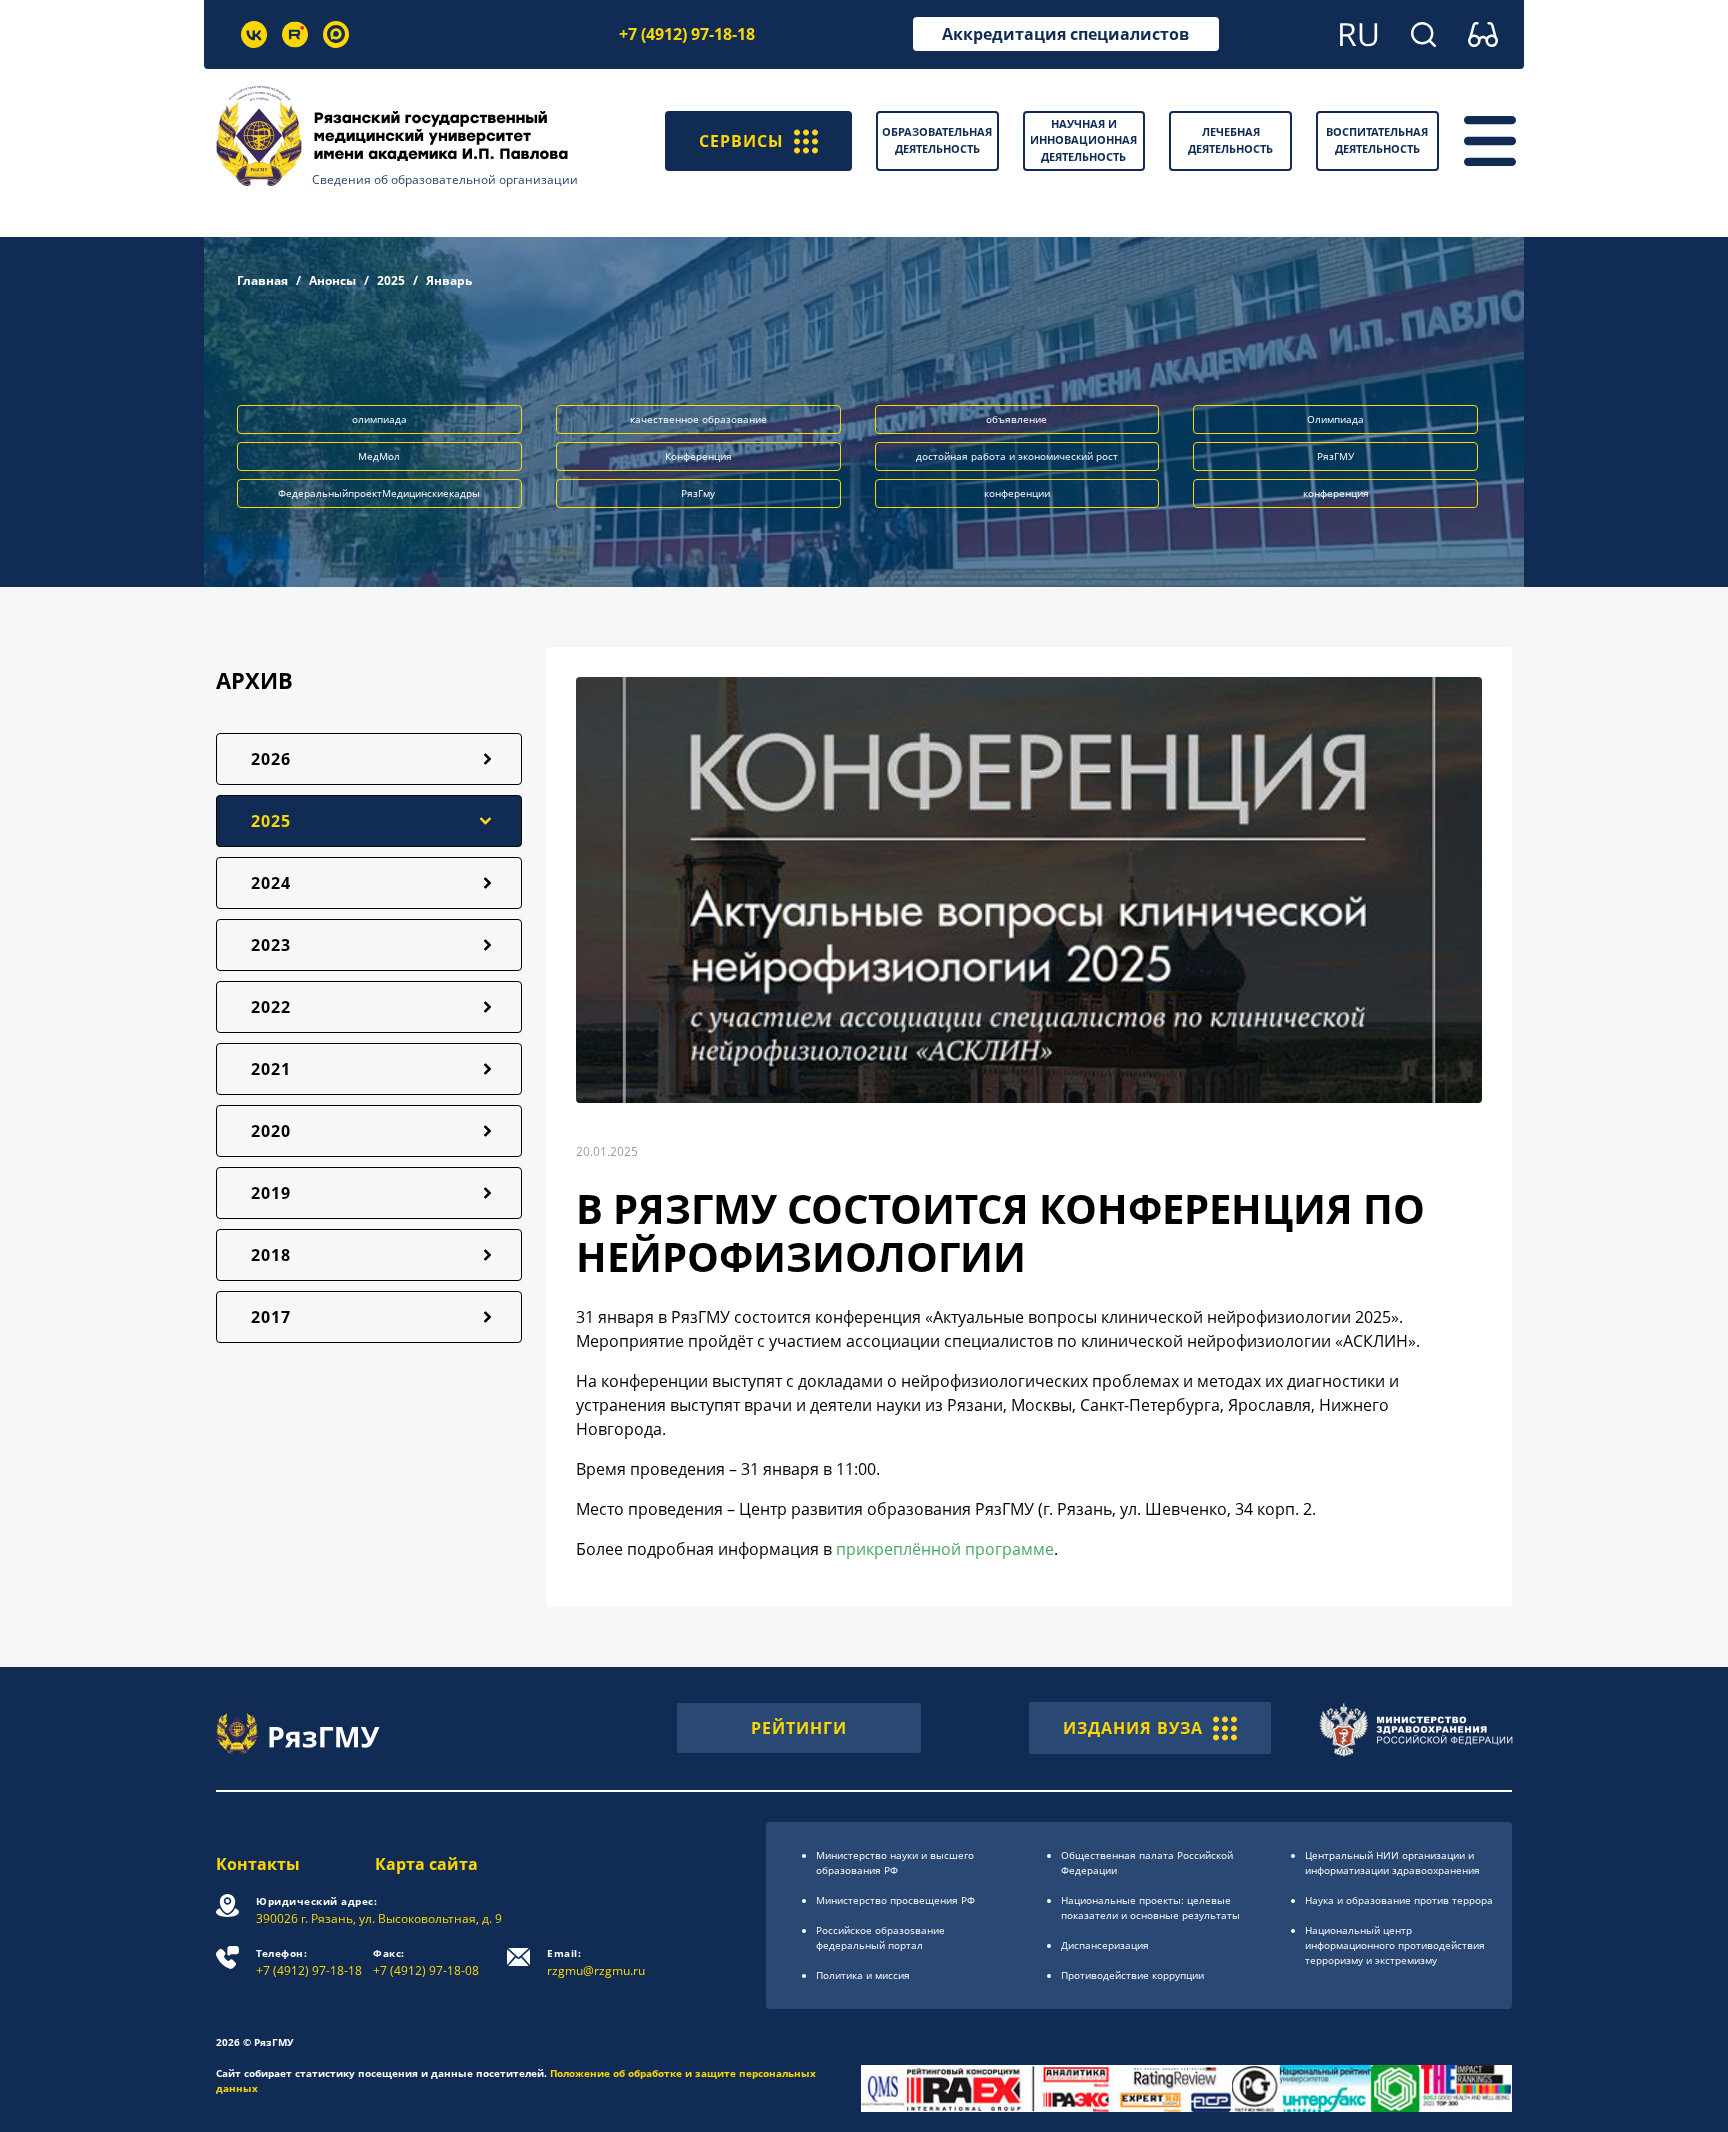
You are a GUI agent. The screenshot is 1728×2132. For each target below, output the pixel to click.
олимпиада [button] (379, 419)
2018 (271, 1255)
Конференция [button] (698, 456)
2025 (391, 280)
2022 (271, 1007)
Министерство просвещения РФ (895, 1900)
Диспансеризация (1105, 1945)
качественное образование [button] (698, 419)
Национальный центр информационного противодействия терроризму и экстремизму (1395, 1945)
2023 (271, 945)
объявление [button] (1016, 419)
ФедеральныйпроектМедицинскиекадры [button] (379, 493)
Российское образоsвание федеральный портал (880, 1937)
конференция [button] (1336, 493)
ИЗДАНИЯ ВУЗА (1133, 1728)
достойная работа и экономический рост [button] (1017, 456)
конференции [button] (1017, 493)
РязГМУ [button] (1335, 456)
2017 (271, 1317)
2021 (271, 1069)
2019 (271, 1193)
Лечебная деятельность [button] (1230, 140)
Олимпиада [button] (1335, 419)
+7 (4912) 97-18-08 (426, 1962)
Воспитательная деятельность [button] (1377, 140)
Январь (449, 280)
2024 (271, 883)
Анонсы (332, 280)
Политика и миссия (863, 1975)
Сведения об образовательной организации (445, 179)
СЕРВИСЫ (741, 141)
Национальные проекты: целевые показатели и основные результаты (1150, 1907)
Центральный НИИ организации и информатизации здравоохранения (1392, 1862)
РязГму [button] (698, 493)
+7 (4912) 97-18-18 (687, 34)
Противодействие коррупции (1132, 1975)
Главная (262, 280)
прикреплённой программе (945, 1549)
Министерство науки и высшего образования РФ (895, 1862)
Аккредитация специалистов (1065, 34)
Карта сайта (426, 1864)
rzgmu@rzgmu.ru (596, 1962)
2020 (271, 1131)
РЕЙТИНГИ (799, 1728)
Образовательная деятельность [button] (937, 140)
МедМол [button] (379, 456)
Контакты (258, 1864)
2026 (271, 759)
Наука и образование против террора (1399, 1900)
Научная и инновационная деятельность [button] (1083, 140)
